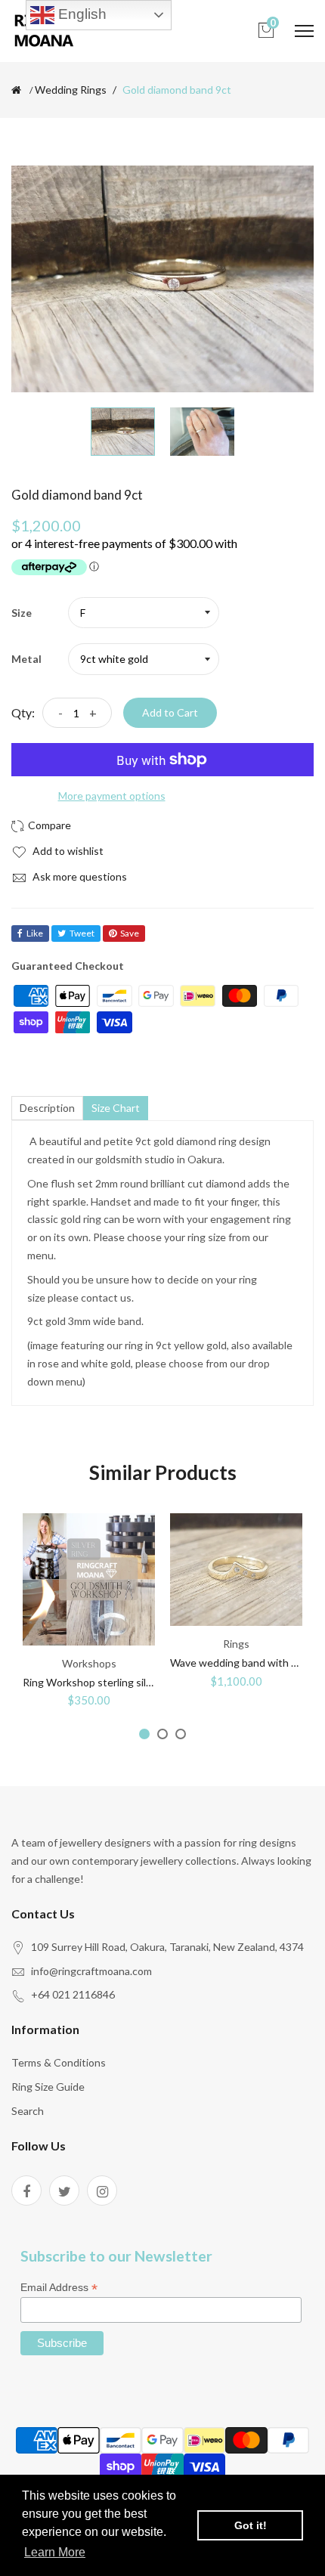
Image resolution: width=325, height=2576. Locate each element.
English (80, 14)
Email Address (59, 2288)
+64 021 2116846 (73, 1994)
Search (28, 2111)
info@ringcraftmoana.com (91, 1971)
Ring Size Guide (48, 2087)
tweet (82, 933)
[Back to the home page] (16, 90)
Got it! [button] (251, 2525)
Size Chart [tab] (116, 1108)
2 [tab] (162, 1734)
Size (22, 613)
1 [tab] (144, 1734)
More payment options (112, 796)
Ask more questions (79, 876)
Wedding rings (71, 90)
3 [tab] (181, 1734)
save (130, 933)
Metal (26, 659)
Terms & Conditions (59, 2062)
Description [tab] (47, 1108)
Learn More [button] (55, 2552)
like (35, 933)
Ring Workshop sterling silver (92, 1682)
